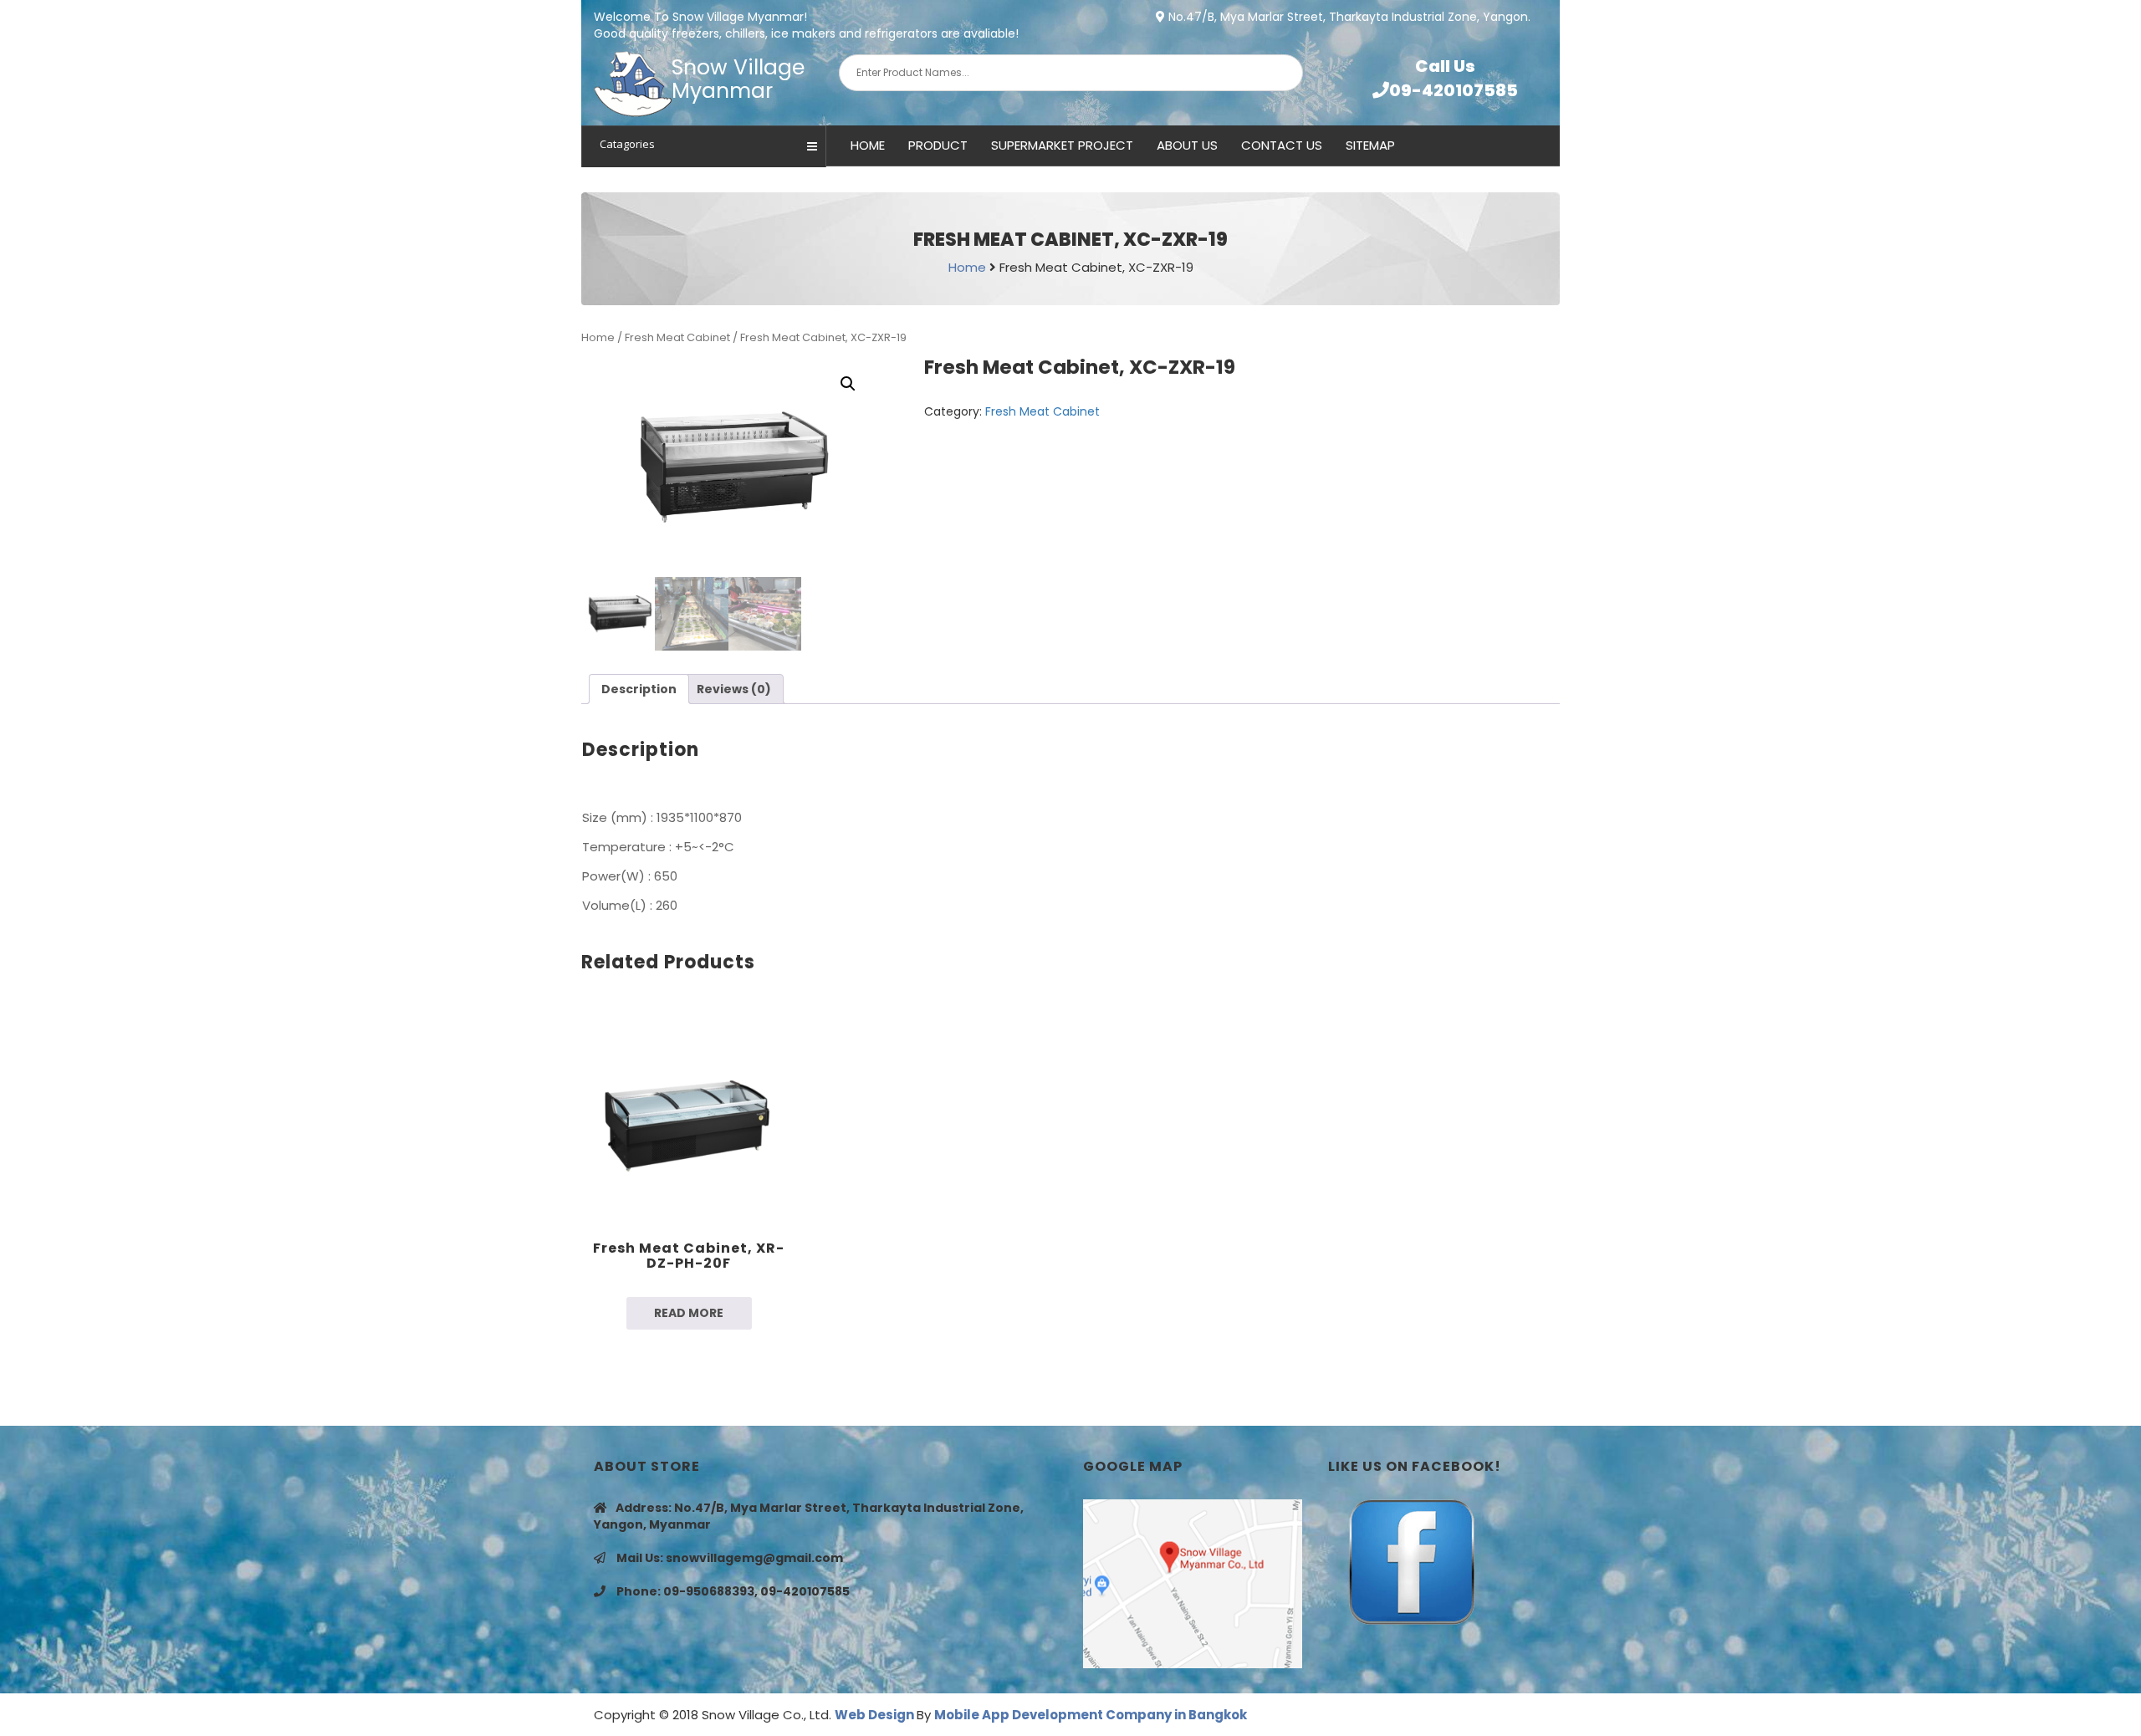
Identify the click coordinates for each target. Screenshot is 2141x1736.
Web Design (876, 1715)
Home (868, 145)
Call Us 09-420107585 (1454, 78)
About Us (1187, 145)
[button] (848, 384)
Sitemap (1370, 145)
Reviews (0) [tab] (734, 689)
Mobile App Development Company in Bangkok (1091, 1715)
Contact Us (1282, 145)
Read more (689, 1313)
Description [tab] (639, 689)
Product (938, 145)
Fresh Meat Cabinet (677, 337)
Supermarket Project (1062, 145)
